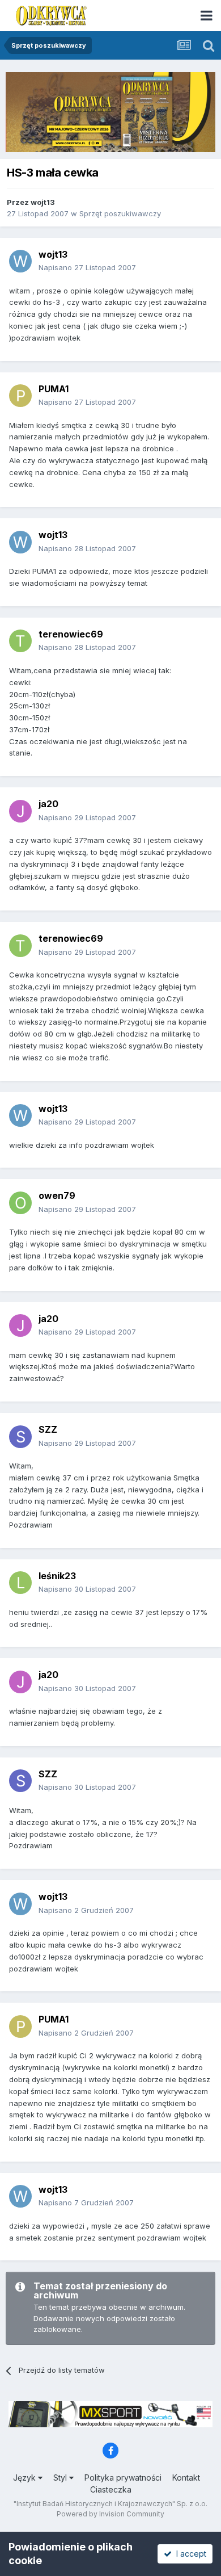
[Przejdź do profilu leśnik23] (20, 1583)
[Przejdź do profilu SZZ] (20, 1437)
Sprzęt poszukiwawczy (120, 213)
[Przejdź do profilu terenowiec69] (20, 641)
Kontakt (186, 2478)
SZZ (48, 1429)
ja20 (48, 804)
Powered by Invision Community (110, 2514)
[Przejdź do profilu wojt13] (20, 261)
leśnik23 (57, 1576)
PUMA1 (54, 389)
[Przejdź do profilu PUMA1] (20, 396)
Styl (61, 2478)
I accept (189, 2554)
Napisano (87, 267)
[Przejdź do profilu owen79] (20, 1203)
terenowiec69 (71, 634)
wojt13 (43, 202)
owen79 (57, 1195)
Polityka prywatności (123, 2478)
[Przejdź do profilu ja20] (20, 811)
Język (25, 2478)
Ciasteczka (111, 2489)
